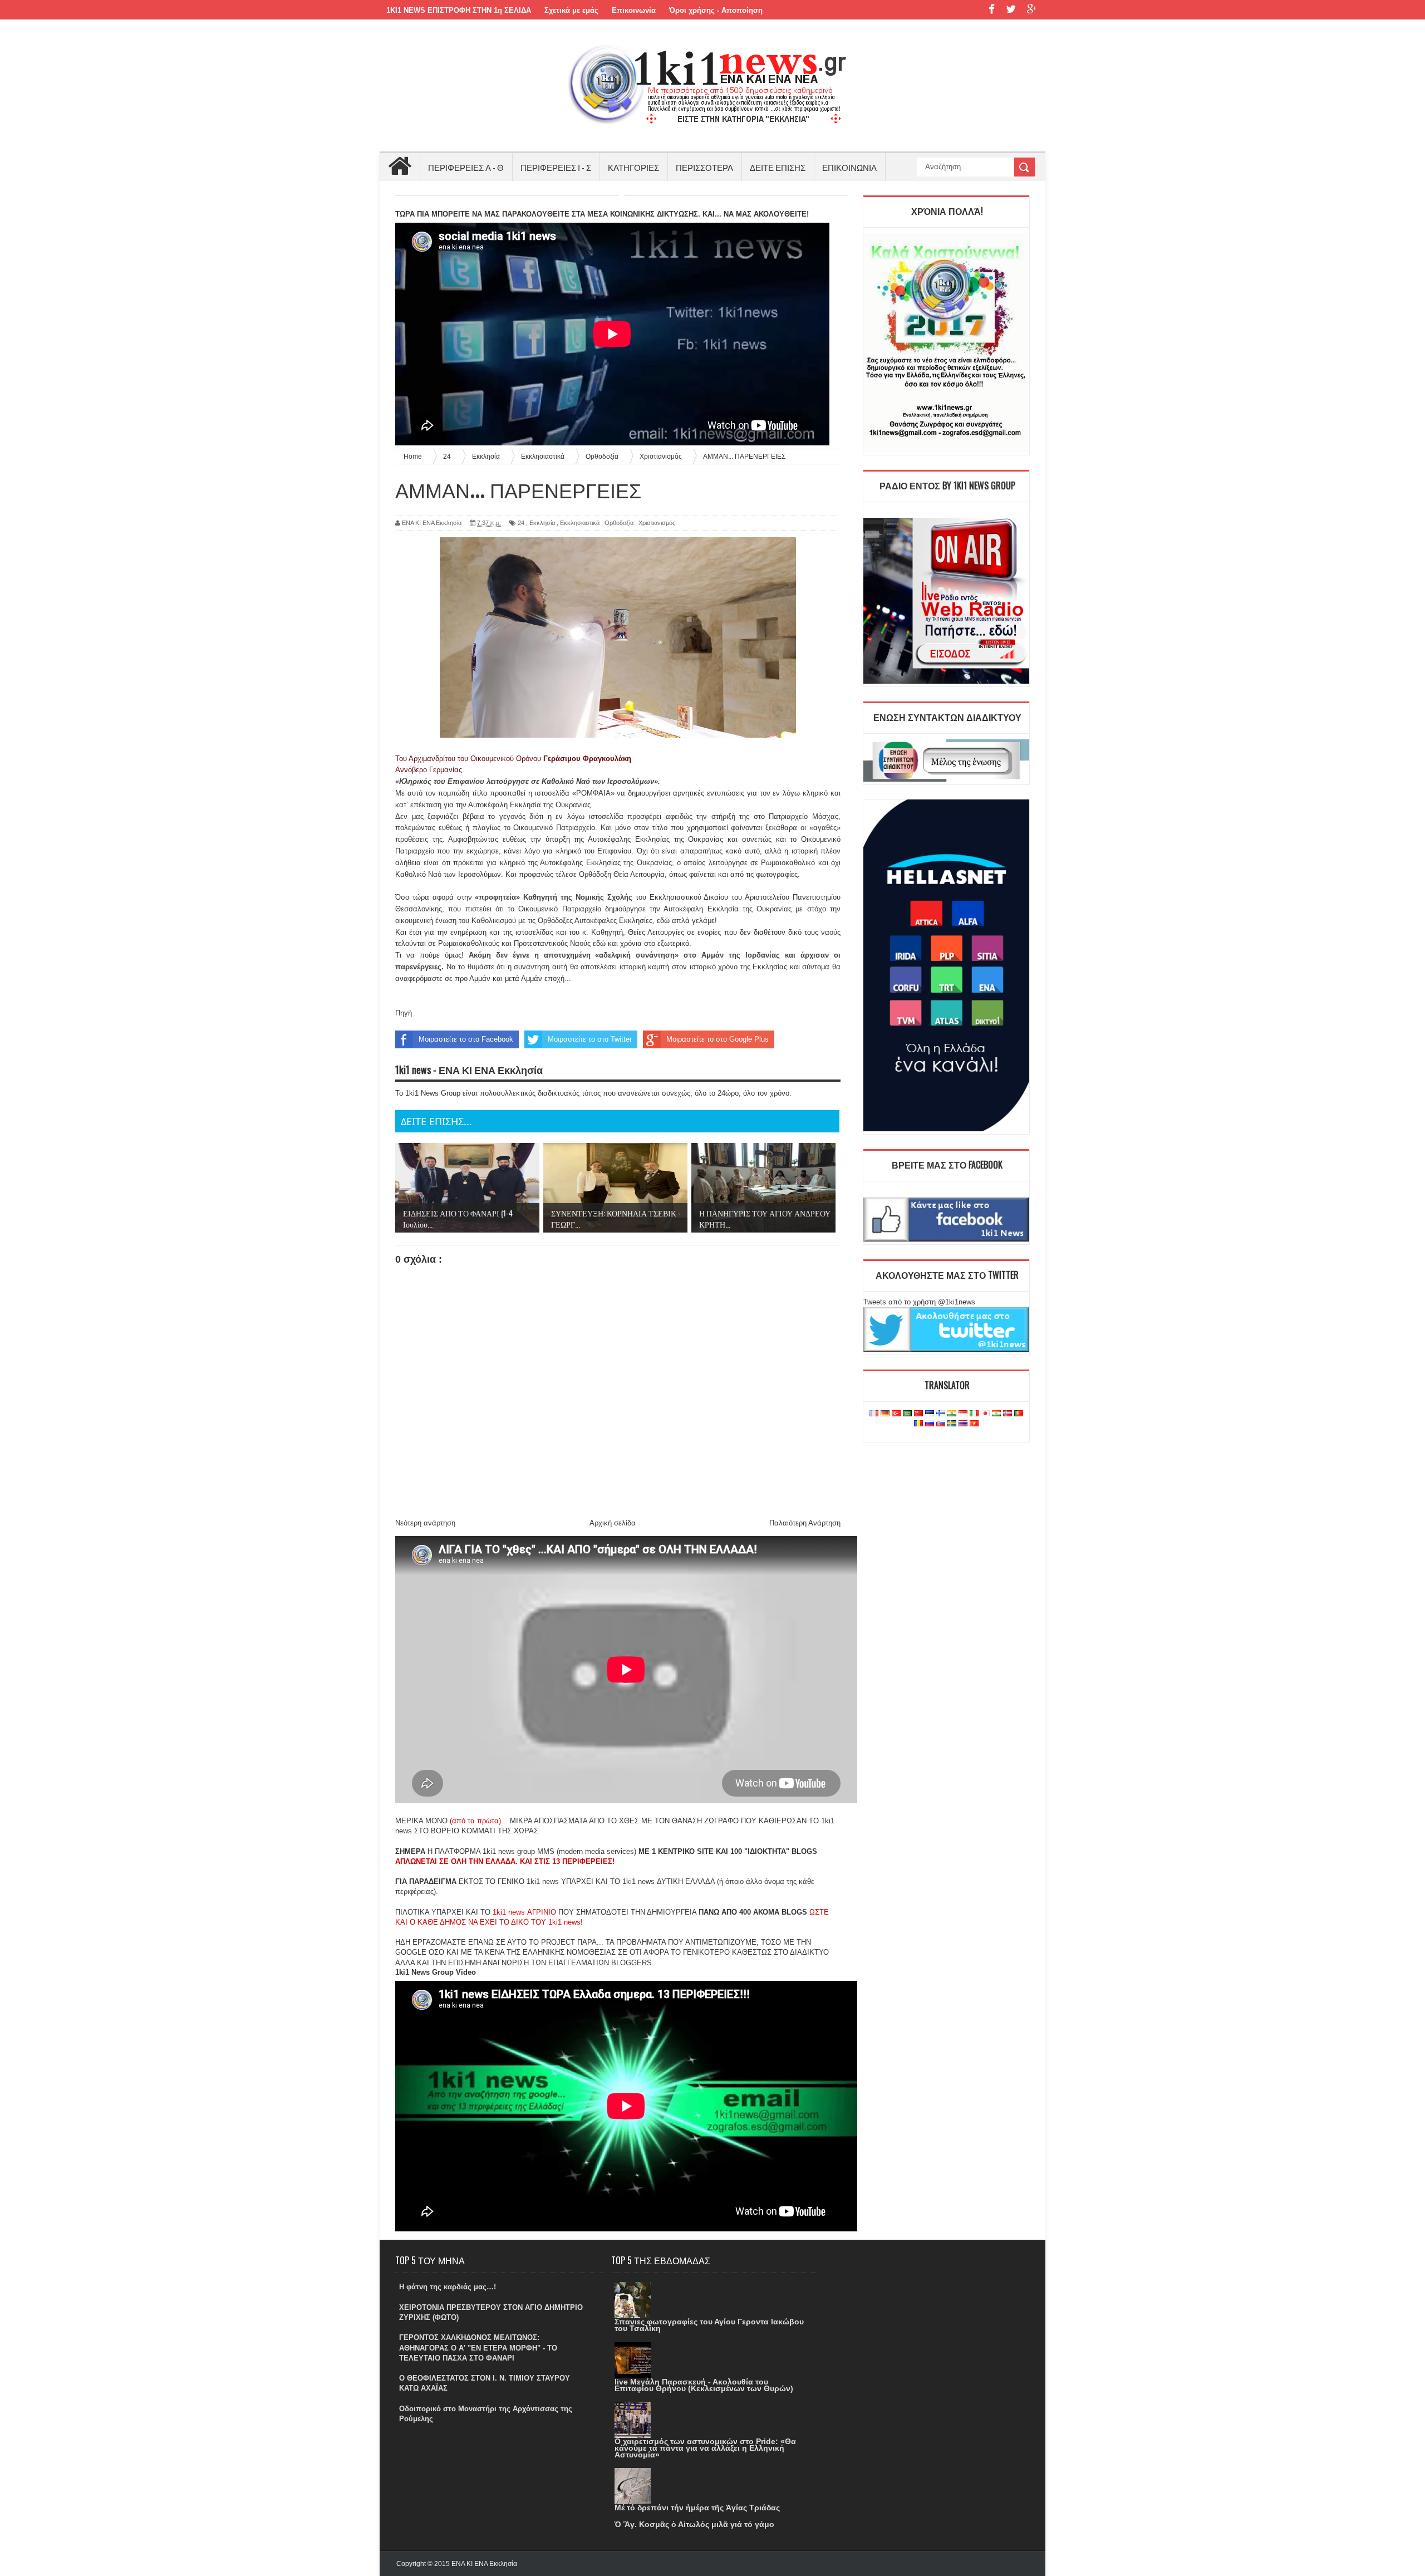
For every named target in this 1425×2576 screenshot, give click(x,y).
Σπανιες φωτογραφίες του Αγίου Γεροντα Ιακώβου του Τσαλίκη (709, 2325)
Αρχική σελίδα (613, 1523)
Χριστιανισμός (657, 523)
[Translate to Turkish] (896, 1414)
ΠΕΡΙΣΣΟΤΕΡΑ (704, 167)
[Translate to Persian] (996, 1414)
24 (521, 523)
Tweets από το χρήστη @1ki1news (919, 1302)
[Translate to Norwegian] (1008, 1414)
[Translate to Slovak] (941, 1424)
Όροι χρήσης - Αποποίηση (716, 10)
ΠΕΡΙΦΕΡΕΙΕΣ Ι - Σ (556, 167)
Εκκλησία (542, 523)
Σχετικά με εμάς (571, 10)
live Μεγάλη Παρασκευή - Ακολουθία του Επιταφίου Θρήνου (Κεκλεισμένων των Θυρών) (704, 2385)
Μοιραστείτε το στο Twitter (590, 1039)
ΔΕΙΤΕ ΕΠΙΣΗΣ (778, 167)
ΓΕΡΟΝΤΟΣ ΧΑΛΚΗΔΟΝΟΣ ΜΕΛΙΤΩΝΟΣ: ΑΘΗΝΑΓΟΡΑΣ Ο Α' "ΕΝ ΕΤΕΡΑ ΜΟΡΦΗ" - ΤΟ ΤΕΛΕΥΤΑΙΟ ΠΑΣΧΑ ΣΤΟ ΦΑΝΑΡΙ (478, 2347)
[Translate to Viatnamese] (974, 1424)
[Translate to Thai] (963, 1424)
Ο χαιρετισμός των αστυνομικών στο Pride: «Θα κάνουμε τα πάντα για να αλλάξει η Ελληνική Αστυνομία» (705, 2448)
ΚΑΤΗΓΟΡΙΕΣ (633, 167)
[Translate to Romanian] (918, 1424)
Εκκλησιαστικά (580, 523)
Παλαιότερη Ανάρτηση (805, 1523)
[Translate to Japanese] (985, 1414)
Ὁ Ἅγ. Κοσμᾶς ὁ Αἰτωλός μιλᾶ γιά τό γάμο (694, 2524)
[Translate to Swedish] (952, 1424)
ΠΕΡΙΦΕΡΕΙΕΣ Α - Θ (466, 167)
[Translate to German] (885, 1414)
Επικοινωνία (634, 10)
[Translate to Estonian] (930, 1414)
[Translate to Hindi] (952, 1414)
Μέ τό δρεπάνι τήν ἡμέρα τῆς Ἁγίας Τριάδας (697, 2508)
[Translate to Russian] (930, 1424)
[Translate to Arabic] (907, 1414)
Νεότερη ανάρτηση (425, 1523)
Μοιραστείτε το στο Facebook (466, 1039)
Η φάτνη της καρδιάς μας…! (448, 2287)
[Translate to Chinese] (918, 1414)
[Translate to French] (874, 1414)
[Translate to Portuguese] (1019, 1414)
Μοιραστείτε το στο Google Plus (718, 1039)
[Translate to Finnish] (941, 1414)
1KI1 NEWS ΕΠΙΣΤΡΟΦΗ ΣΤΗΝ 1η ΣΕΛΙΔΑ (459, 10)
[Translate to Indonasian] (963, 1414)
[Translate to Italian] (974, 1414)
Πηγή (404, 1013)
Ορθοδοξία (619, 523)
